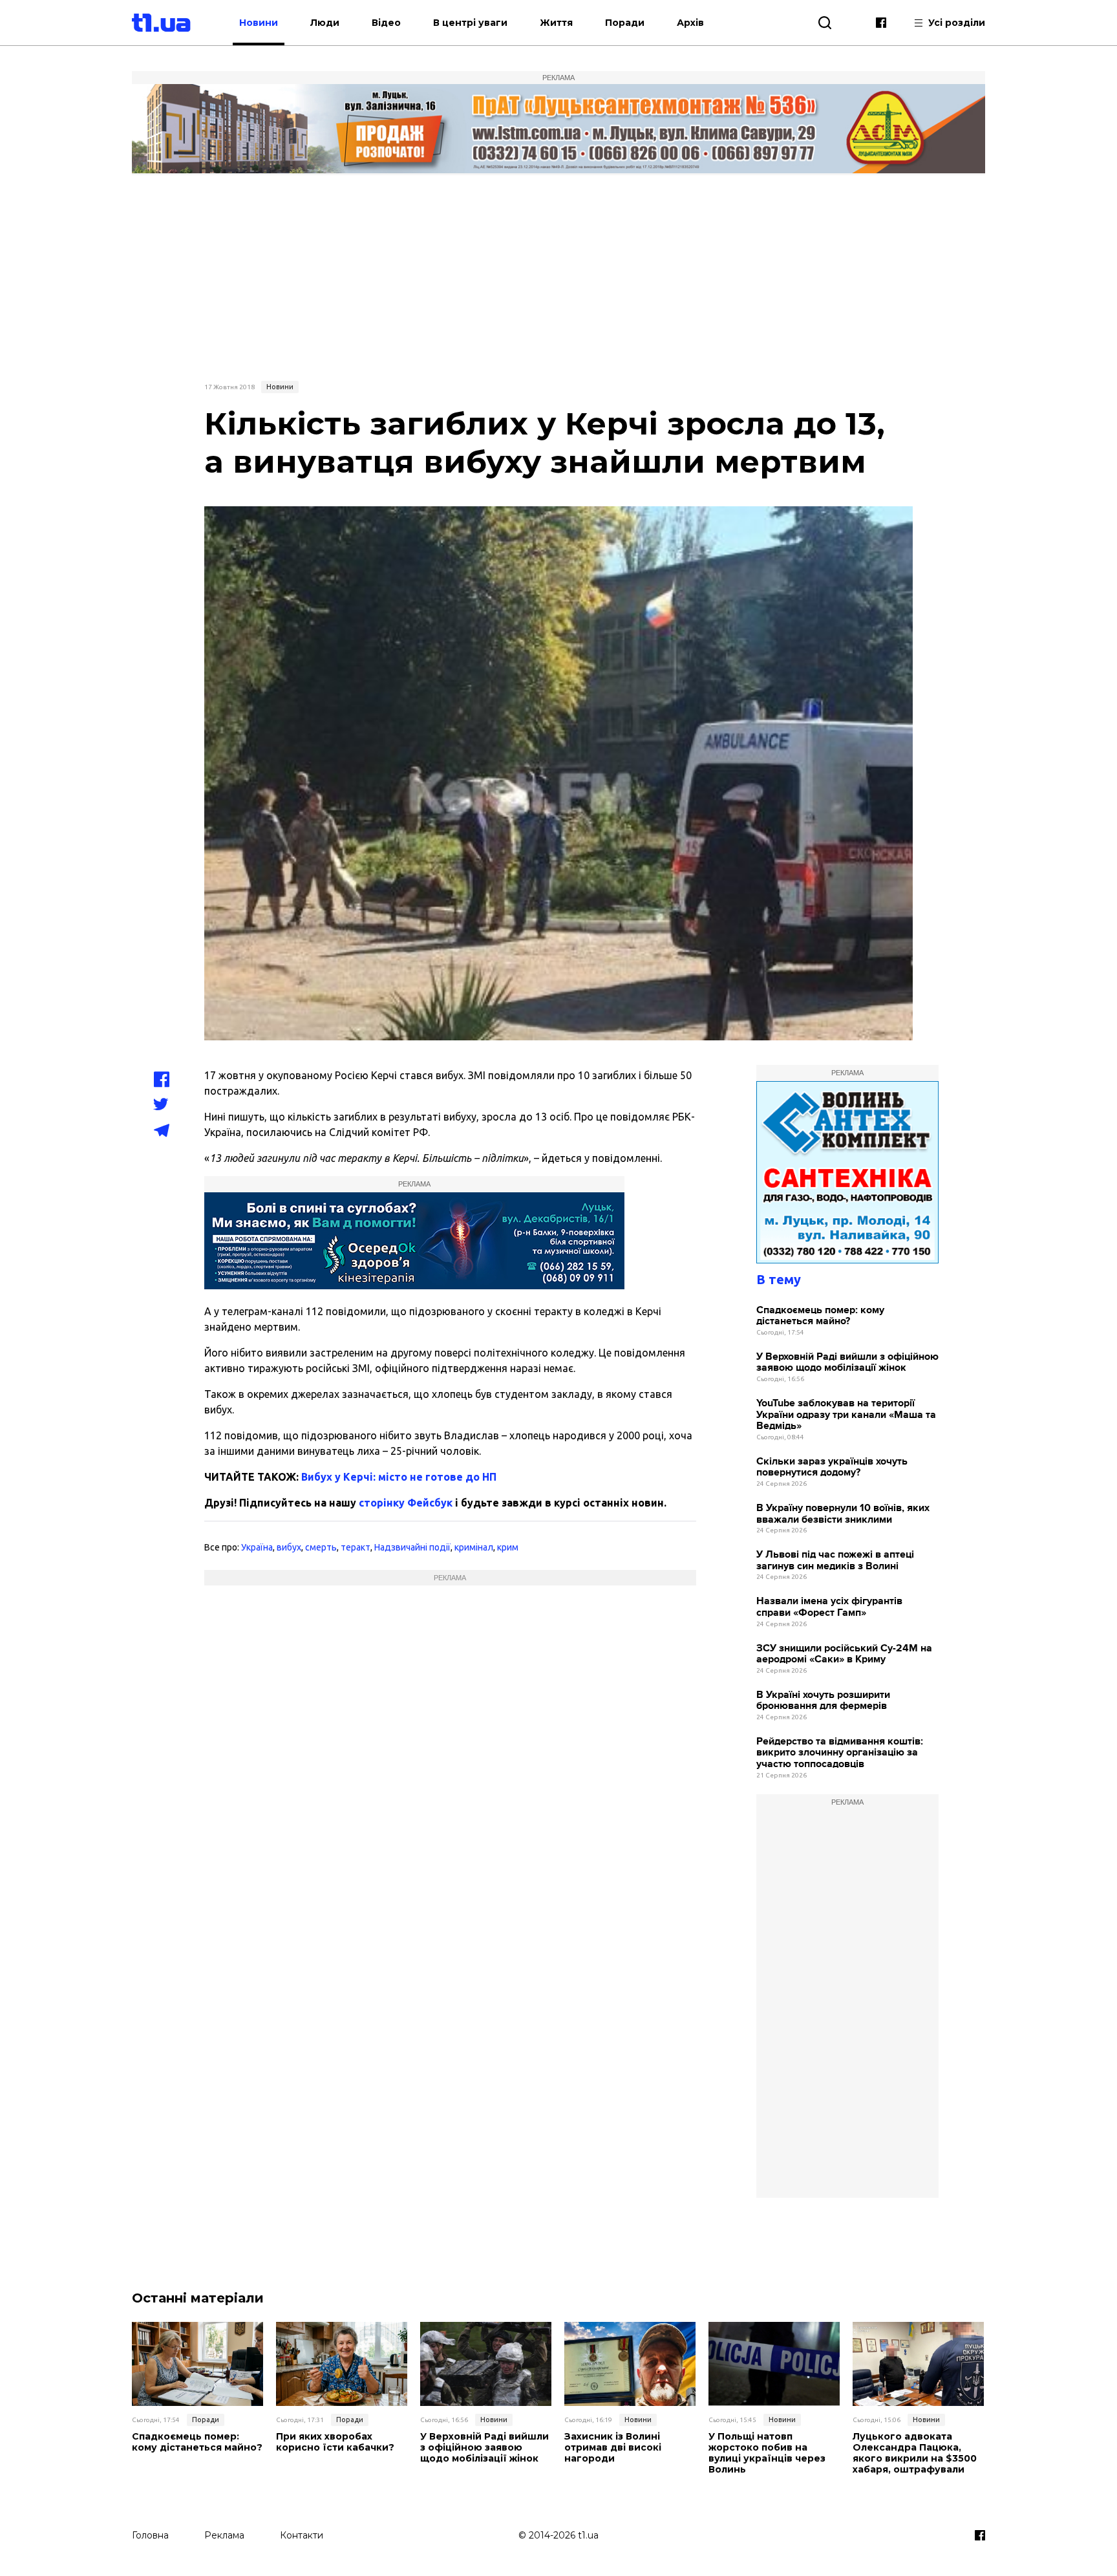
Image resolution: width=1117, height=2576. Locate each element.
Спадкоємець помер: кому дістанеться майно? (820, 1316)
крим (508, 1547)
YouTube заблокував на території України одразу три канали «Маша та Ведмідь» (846, 1415)
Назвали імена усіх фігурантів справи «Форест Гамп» (829, 1607)
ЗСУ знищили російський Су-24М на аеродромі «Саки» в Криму (844, 1654)
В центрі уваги (470, 23)
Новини (259, 23)
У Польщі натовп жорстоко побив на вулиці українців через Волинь (767, 2453)
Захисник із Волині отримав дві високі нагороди (613, 2447)
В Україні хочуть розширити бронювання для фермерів (823, 1701)
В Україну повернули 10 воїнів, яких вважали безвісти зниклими (843, 1514)
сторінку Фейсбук (406, 1503)
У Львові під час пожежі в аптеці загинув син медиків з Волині (835, 1561)
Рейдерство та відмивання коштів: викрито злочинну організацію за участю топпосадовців (840, 1753)
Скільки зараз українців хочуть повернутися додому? (832, 1467)
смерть (321, 1547)
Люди (325, 23)
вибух (289, 1547)
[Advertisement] (558, 276)
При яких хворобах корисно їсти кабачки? (335, 2442)
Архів (690, 23)
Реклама (224, 2535)
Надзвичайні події (412, 1547)
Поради (625, 23)
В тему (779, 1279)
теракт (356, 1547)
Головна (150, 2535)
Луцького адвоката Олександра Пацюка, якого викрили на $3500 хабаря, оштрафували (915, 2453)
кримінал (474, 1547)
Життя (556, 23)
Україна (257, 1547)
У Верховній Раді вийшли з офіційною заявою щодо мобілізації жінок (847, 1363)
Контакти (302, 2535)
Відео (386, 23)
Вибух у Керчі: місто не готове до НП (399, 1477)
